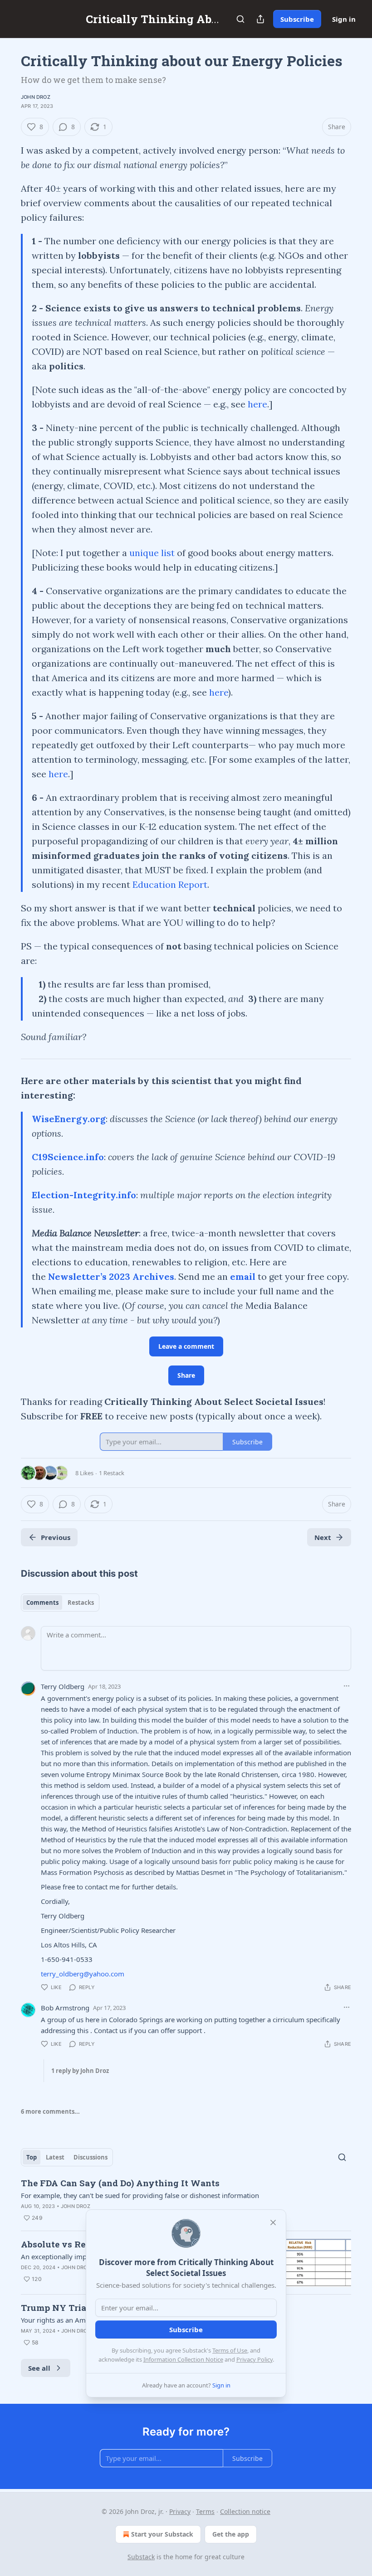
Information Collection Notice (183, 2359)
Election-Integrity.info (84, 1195)
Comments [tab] (42, 1603)
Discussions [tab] (91, 2157)
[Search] (240, 19)
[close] (273, 2223)
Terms (205, 2511)
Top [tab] (32, 2157)
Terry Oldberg (63, 1686)
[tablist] (60, 1603)
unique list (152, 553)
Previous (56, 1537)
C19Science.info (68, 1157)
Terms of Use (230, 2350)
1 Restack (112, 1473)
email (243, 1276)
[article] (186, 2200)
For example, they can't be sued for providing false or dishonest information (140, 2195)
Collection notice (245, 2511)
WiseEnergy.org (69, 1119)
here (257, 404)
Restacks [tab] (81, 1603)
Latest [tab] (55, 2157)
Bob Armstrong (65, 2008)
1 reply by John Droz (80, 2071)
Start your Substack (162, 2534)
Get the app (231, 2534)
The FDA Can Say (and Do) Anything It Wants (120, 2183)
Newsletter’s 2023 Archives (111, 1276)
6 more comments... (50, 2111)
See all (39, 2368)
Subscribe (297, 19)
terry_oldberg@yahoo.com (83, 1974)
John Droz (36, 97)
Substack (141, 2557)
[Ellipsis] (347, 1686)
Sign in (344, 19)
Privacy (180, 2511)
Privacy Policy (255, 2359)
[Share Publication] (260, 19)
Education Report (170, 884)
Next (323, 1537)
